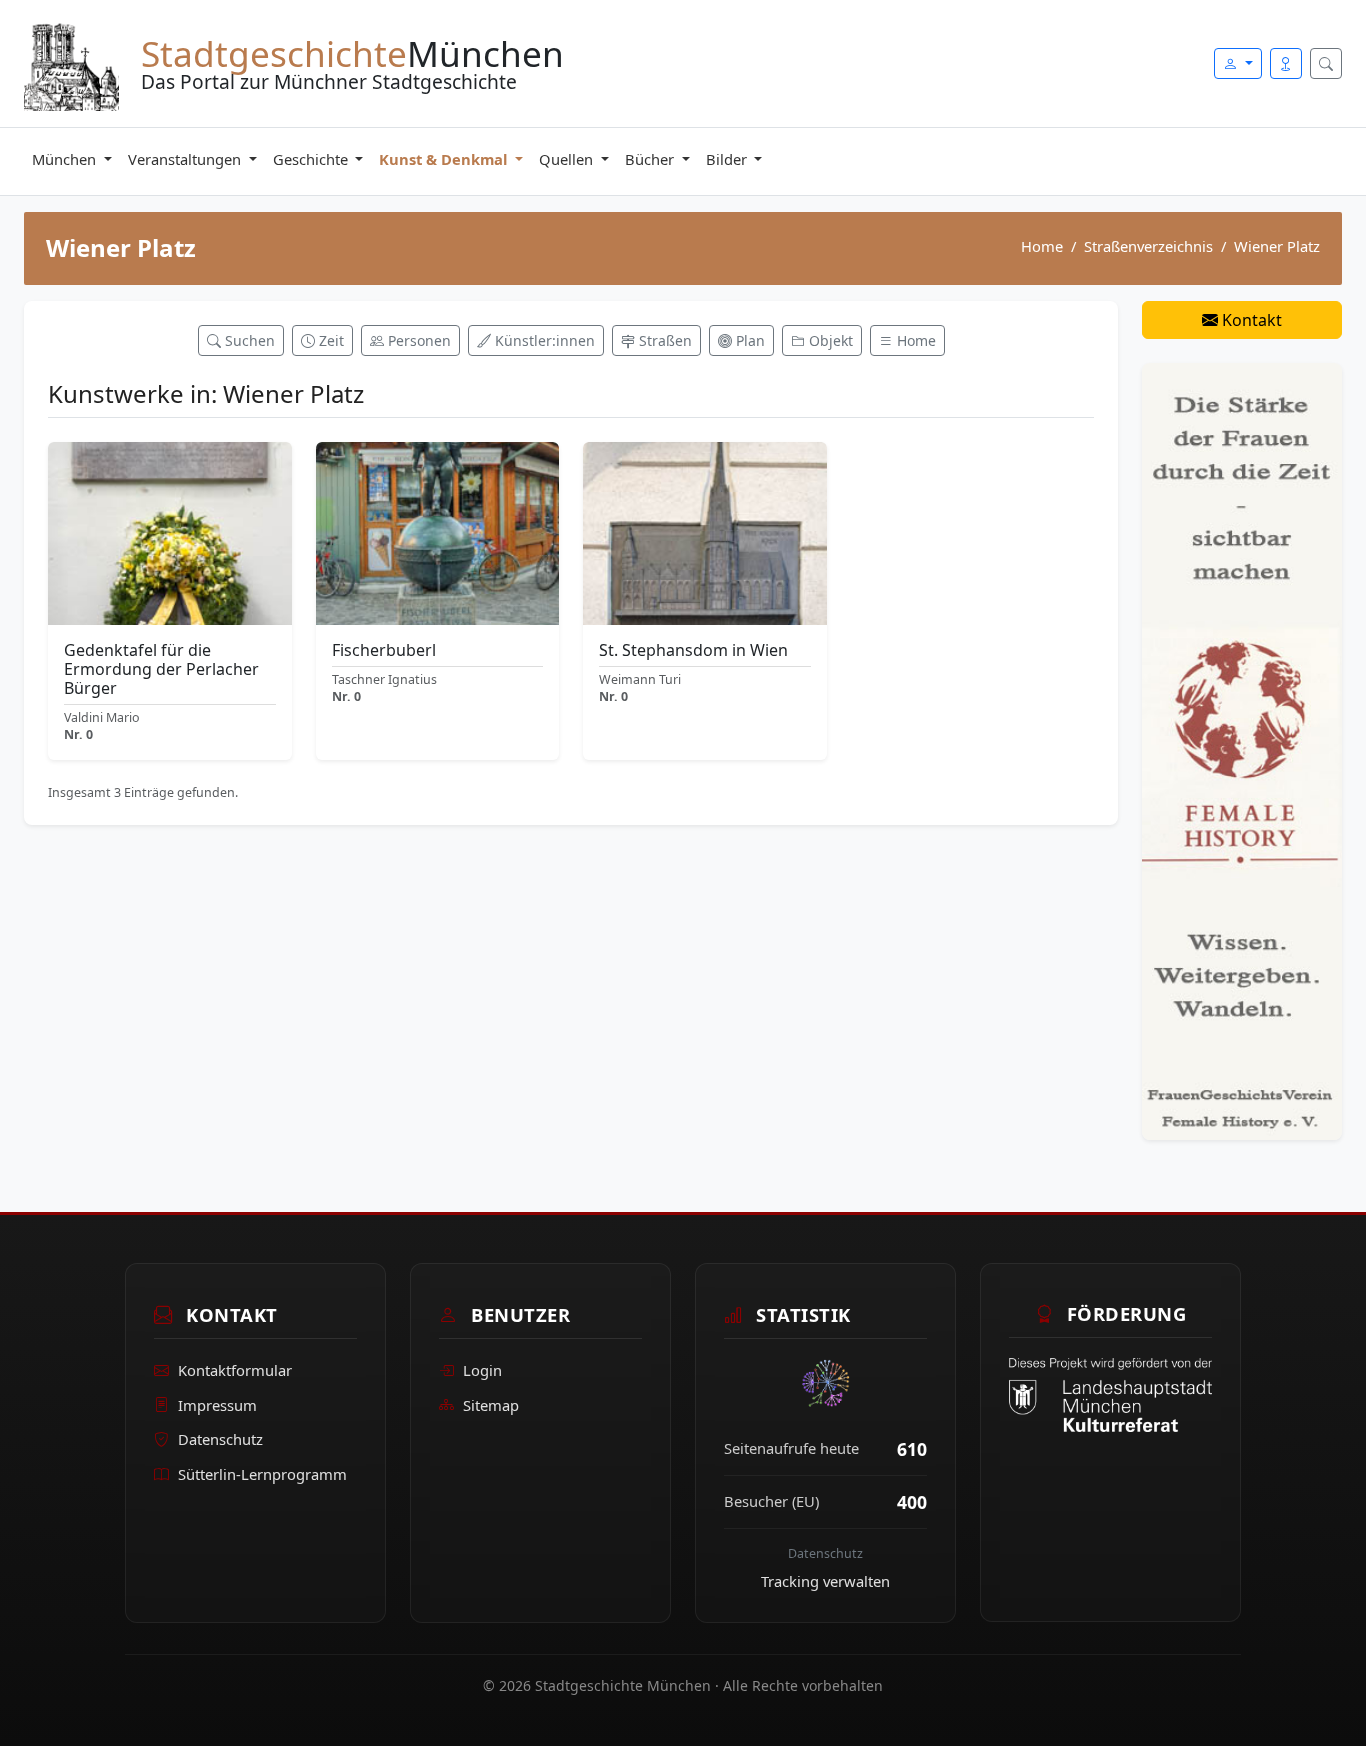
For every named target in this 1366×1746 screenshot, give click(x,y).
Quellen (568, 159)
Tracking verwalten (825, 1581)
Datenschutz (220, 1439)
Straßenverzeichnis (1148, 246)
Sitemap (491, 1404)
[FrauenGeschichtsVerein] (1242, 750)
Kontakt (1250, 320)
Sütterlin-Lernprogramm (262, 1474)
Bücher (651, 159)
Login (482, 1369)
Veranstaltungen (186, 159)
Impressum (217, 1404)
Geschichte (312, 159)
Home (1042, 246)
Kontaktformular (235, 1369)
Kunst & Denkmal (445, 159)
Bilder (728, 159)
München (66, 159)
